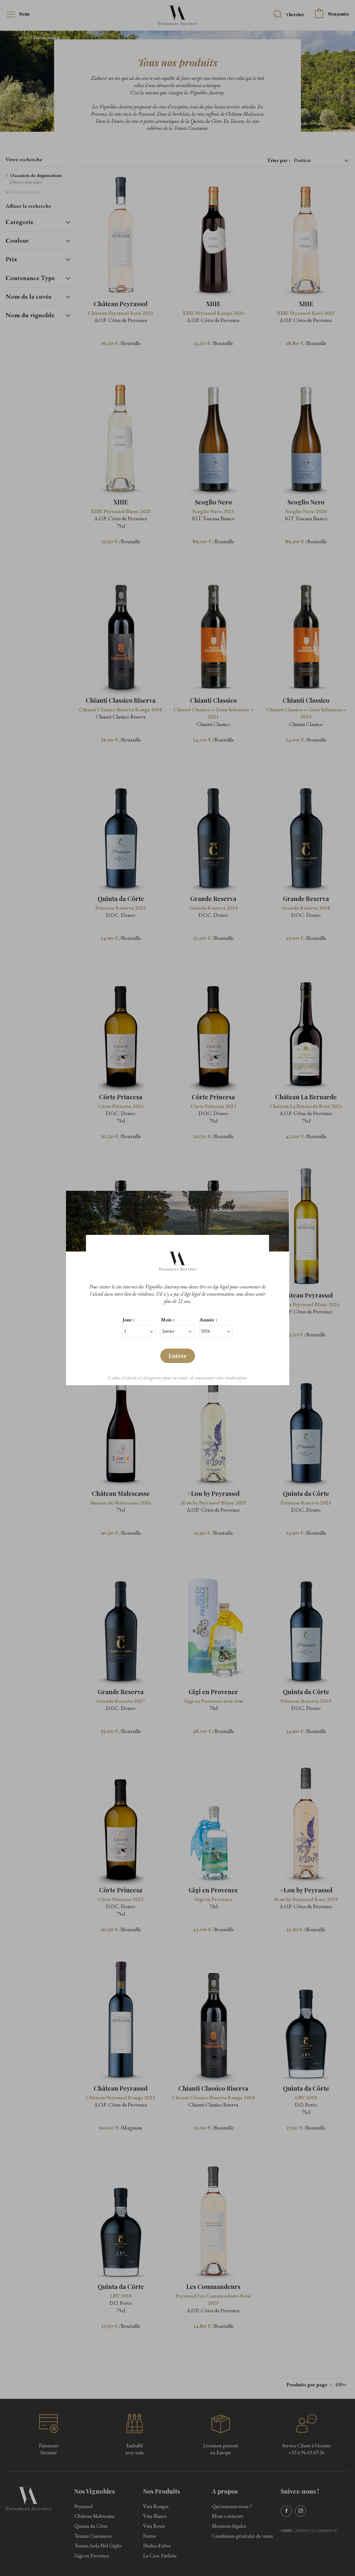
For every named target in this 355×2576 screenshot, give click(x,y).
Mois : (168, 1320)
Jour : (129, 1320)
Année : (208, 1320)
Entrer (178, 1356)
